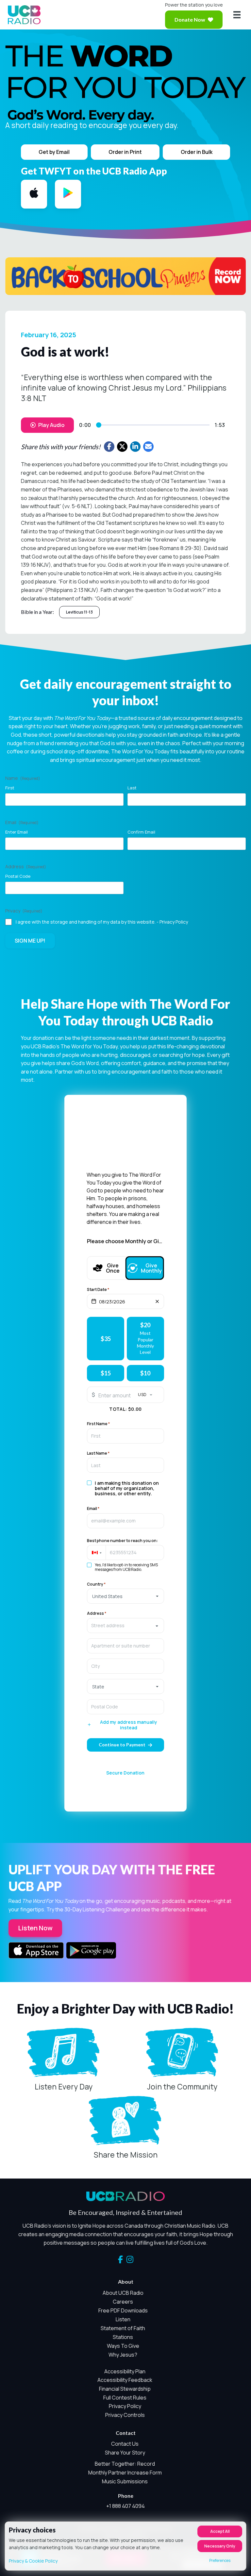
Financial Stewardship (125, 2389)
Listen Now (35, 1928)
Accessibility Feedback (125, 2380)
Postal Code (18, 876)
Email (93, 1509)
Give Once (112, 1268)
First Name (98, 1424)
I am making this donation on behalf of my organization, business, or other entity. (127, 1488)
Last (132, 788)
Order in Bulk (197, 152)
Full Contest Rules (125, 2398)
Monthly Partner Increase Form (125, 2473)
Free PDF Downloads (123, 2310)
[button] (96, 1553)
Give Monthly (149, 1268)
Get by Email (54, 152)
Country (96, 1584)
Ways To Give (123, 2346)
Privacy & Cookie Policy (33, 2561)
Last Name (98, 1453)
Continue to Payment (122, 1745)
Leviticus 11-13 (79, 612)
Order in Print (125, 152)
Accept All (220, 2531)
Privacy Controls (125, 2415)
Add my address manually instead (129, 1725)
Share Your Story (125, 2453)
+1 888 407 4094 (125, 2506)
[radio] (106, 1339)
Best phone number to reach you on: (122, 1541)
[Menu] (237, 15)
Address (97, 1613)
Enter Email (17, 832)
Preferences (220, 2560)
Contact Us (125, 2444)
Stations (123, 2337)
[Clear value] (157, 1301)
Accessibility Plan (125, 2371)
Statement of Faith (123, 2328)
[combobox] (125, 1626)
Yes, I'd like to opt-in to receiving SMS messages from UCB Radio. (126, 1567)
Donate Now (190, 19)
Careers (123, 2302)
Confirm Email (141, 832)
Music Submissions (125, 2481)
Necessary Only (220, 2546)
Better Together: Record (125, 2464)
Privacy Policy (174, 922)
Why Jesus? (123, 2355)
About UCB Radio (123, 2293)
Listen (123, 2319)
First (10, 788)
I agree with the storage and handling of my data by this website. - (102, 922)
